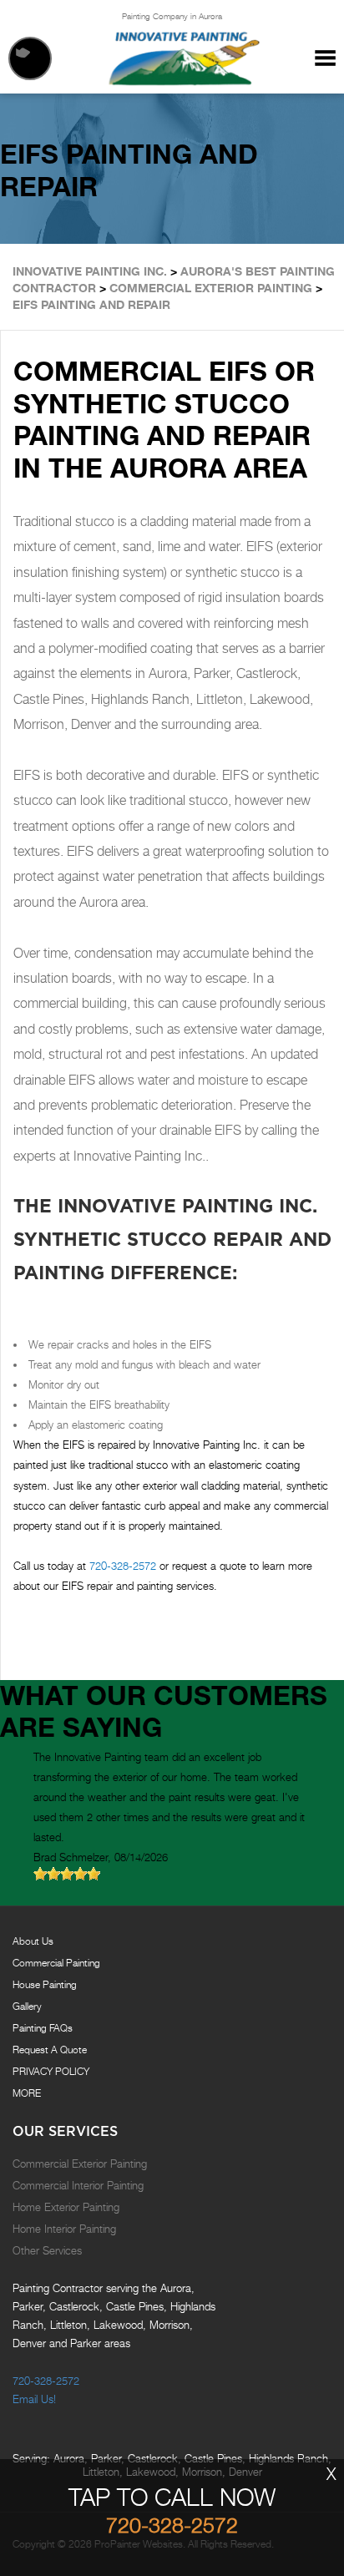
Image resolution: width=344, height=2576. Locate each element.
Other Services (47, 2250)
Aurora (69, 2458)
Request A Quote (50, 2050)
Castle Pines (213, 2458)
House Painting (45, 1984)
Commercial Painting (56, 1963)
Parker (106, 2458)
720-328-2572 (123, 1566)
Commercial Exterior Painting (80, 2164)
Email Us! (34, 2399)
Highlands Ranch (288, 2458)
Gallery (27, 2006)
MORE (27, 2093)
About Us (33, 1941)
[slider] (67, 1874)
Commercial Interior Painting (78, 2185)
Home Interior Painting (64, 2229)
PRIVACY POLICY (51, 2071)
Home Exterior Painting (66, 2207)
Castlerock (153, 2458)
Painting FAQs (43, 2028)
